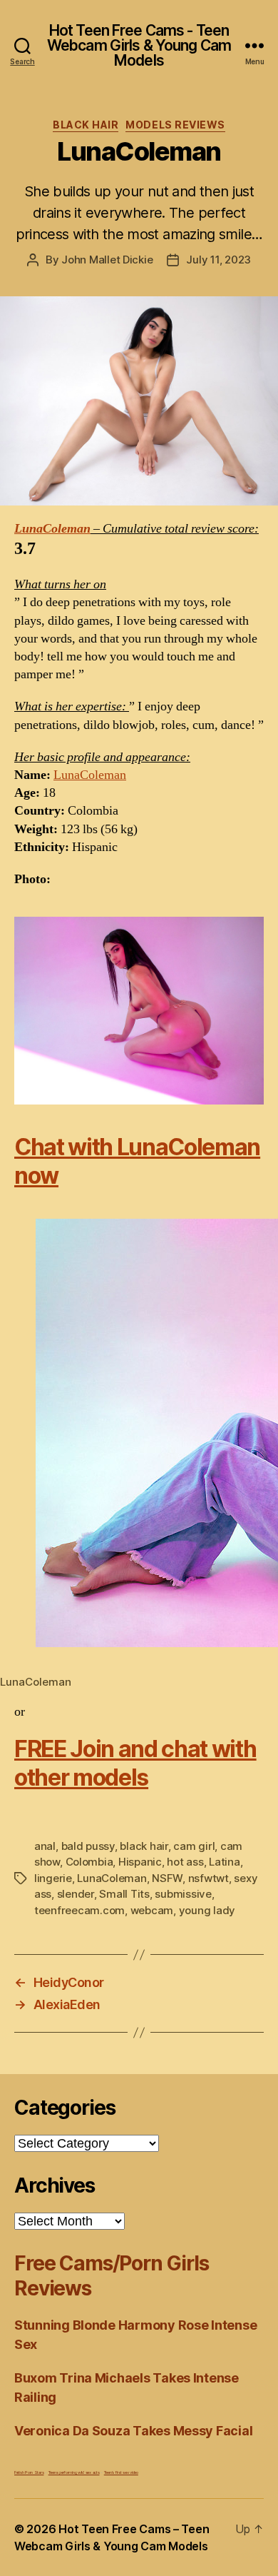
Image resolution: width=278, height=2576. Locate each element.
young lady (207, 1910)
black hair (144, 1846)
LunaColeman (52, 529)
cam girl (194, 1846)
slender (76, 1894)
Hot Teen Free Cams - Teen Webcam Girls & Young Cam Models (139, 45)
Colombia (89, 1862)
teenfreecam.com (79, 1910)
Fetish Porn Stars (29, 2472)
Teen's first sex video (121, 2472)
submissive (183, 1894)
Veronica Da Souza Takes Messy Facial (133, 2431)
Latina (224, 1862)
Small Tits (124, 1894)
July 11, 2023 (218, 260)
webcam (152, 1910)
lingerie (53, 1878)
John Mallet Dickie (107, 260)
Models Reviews (175, 125)
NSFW (167, 1878)
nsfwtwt (208, 1878)
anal (45, 1846)
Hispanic (140, 1862)
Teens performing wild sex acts (74, 2472)
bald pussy (88, 1846)
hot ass (185, 1862)
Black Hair (86, 125)
